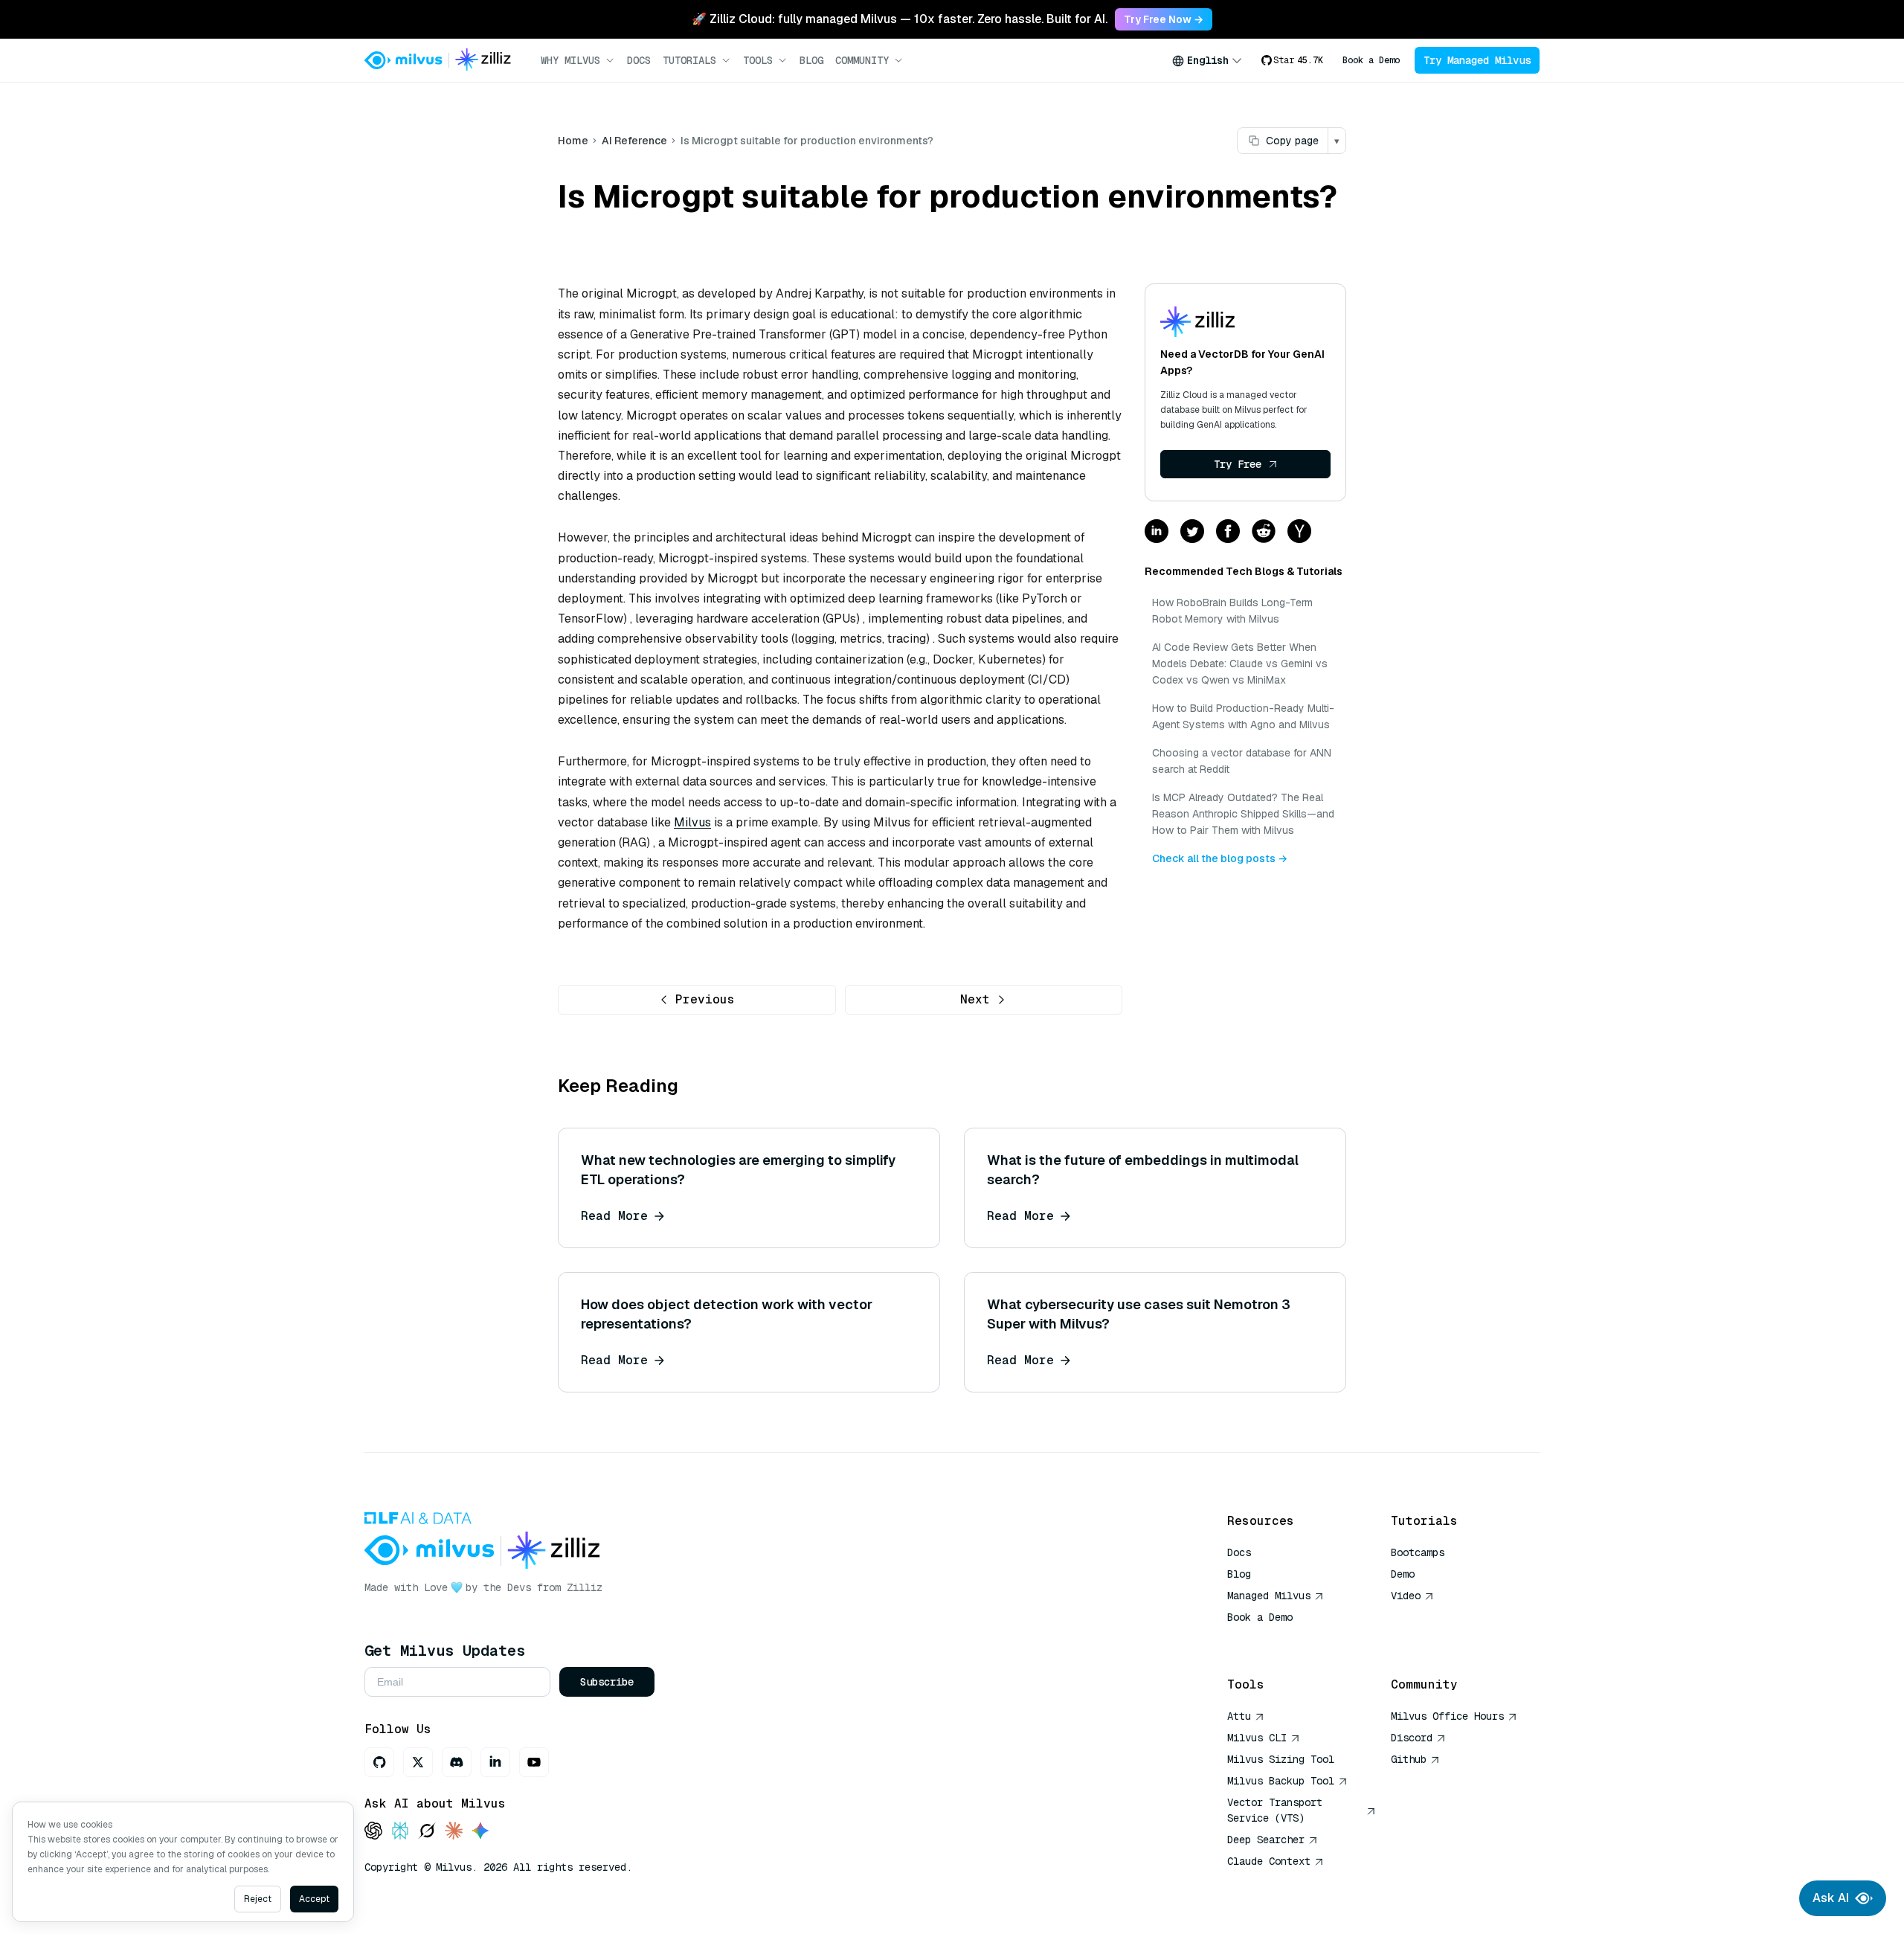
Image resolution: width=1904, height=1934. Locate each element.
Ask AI (1831, 1898)
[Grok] (427, 1832)
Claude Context (1269, 1861)
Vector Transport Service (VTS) (1275, 1810)
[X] (418, 1762)
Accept (314, 1899)
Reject (258, 1899)
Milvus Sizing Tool (1281, 1759)
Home (573, 141)
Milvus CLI (1257, 1738)
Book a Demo (1371, 60)
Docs (639, 60)
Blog (811, 60)
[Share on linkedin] (1157, 532)
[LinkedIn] (495, 1762)
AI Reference (634, 141)
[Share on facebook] (1228, 532)
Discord (1412, 1738)
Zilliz (585, 1587)
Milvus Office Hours (1447, 1716)
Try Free (1238, 464)
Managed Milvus (1269, 1596)
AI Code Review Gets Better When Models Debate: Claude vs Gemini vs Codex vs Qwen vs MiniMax (1240, 664)
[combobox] (1207, 60)
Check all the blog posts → (1220, 858)
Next (975, 999)
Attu (1239, 1716)
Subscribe (607, 1682)
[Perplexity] (400, 1832)
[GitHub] (379, 1762)
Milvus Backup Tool (1281, 1781)
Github (1409, 1759)
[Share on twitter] (1192, 532)
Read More (614, 1216)
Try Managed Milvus (1477, 60)
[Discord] (457, 1762)
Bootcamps (1418, 1552)
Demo (1403, 1574)
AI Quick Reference (1281, 1639)
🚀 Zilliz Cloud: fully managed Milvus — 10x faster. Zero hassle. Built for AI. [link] (900, 19)
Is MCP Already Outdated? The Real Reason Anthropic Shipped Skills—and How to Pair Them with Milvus (1243, 814)
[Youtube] (534, 1762)
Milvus (692, 822)
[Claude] (454, 1832)
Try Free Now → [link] (1164, 19)
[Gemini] (480, 1832)
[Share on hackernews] (1299, 532)
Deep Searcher (1266, 1840)
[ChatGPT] (373, 1832)
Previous (705, 999)
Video (1406, 1596)
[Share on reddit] (1264, 532)
